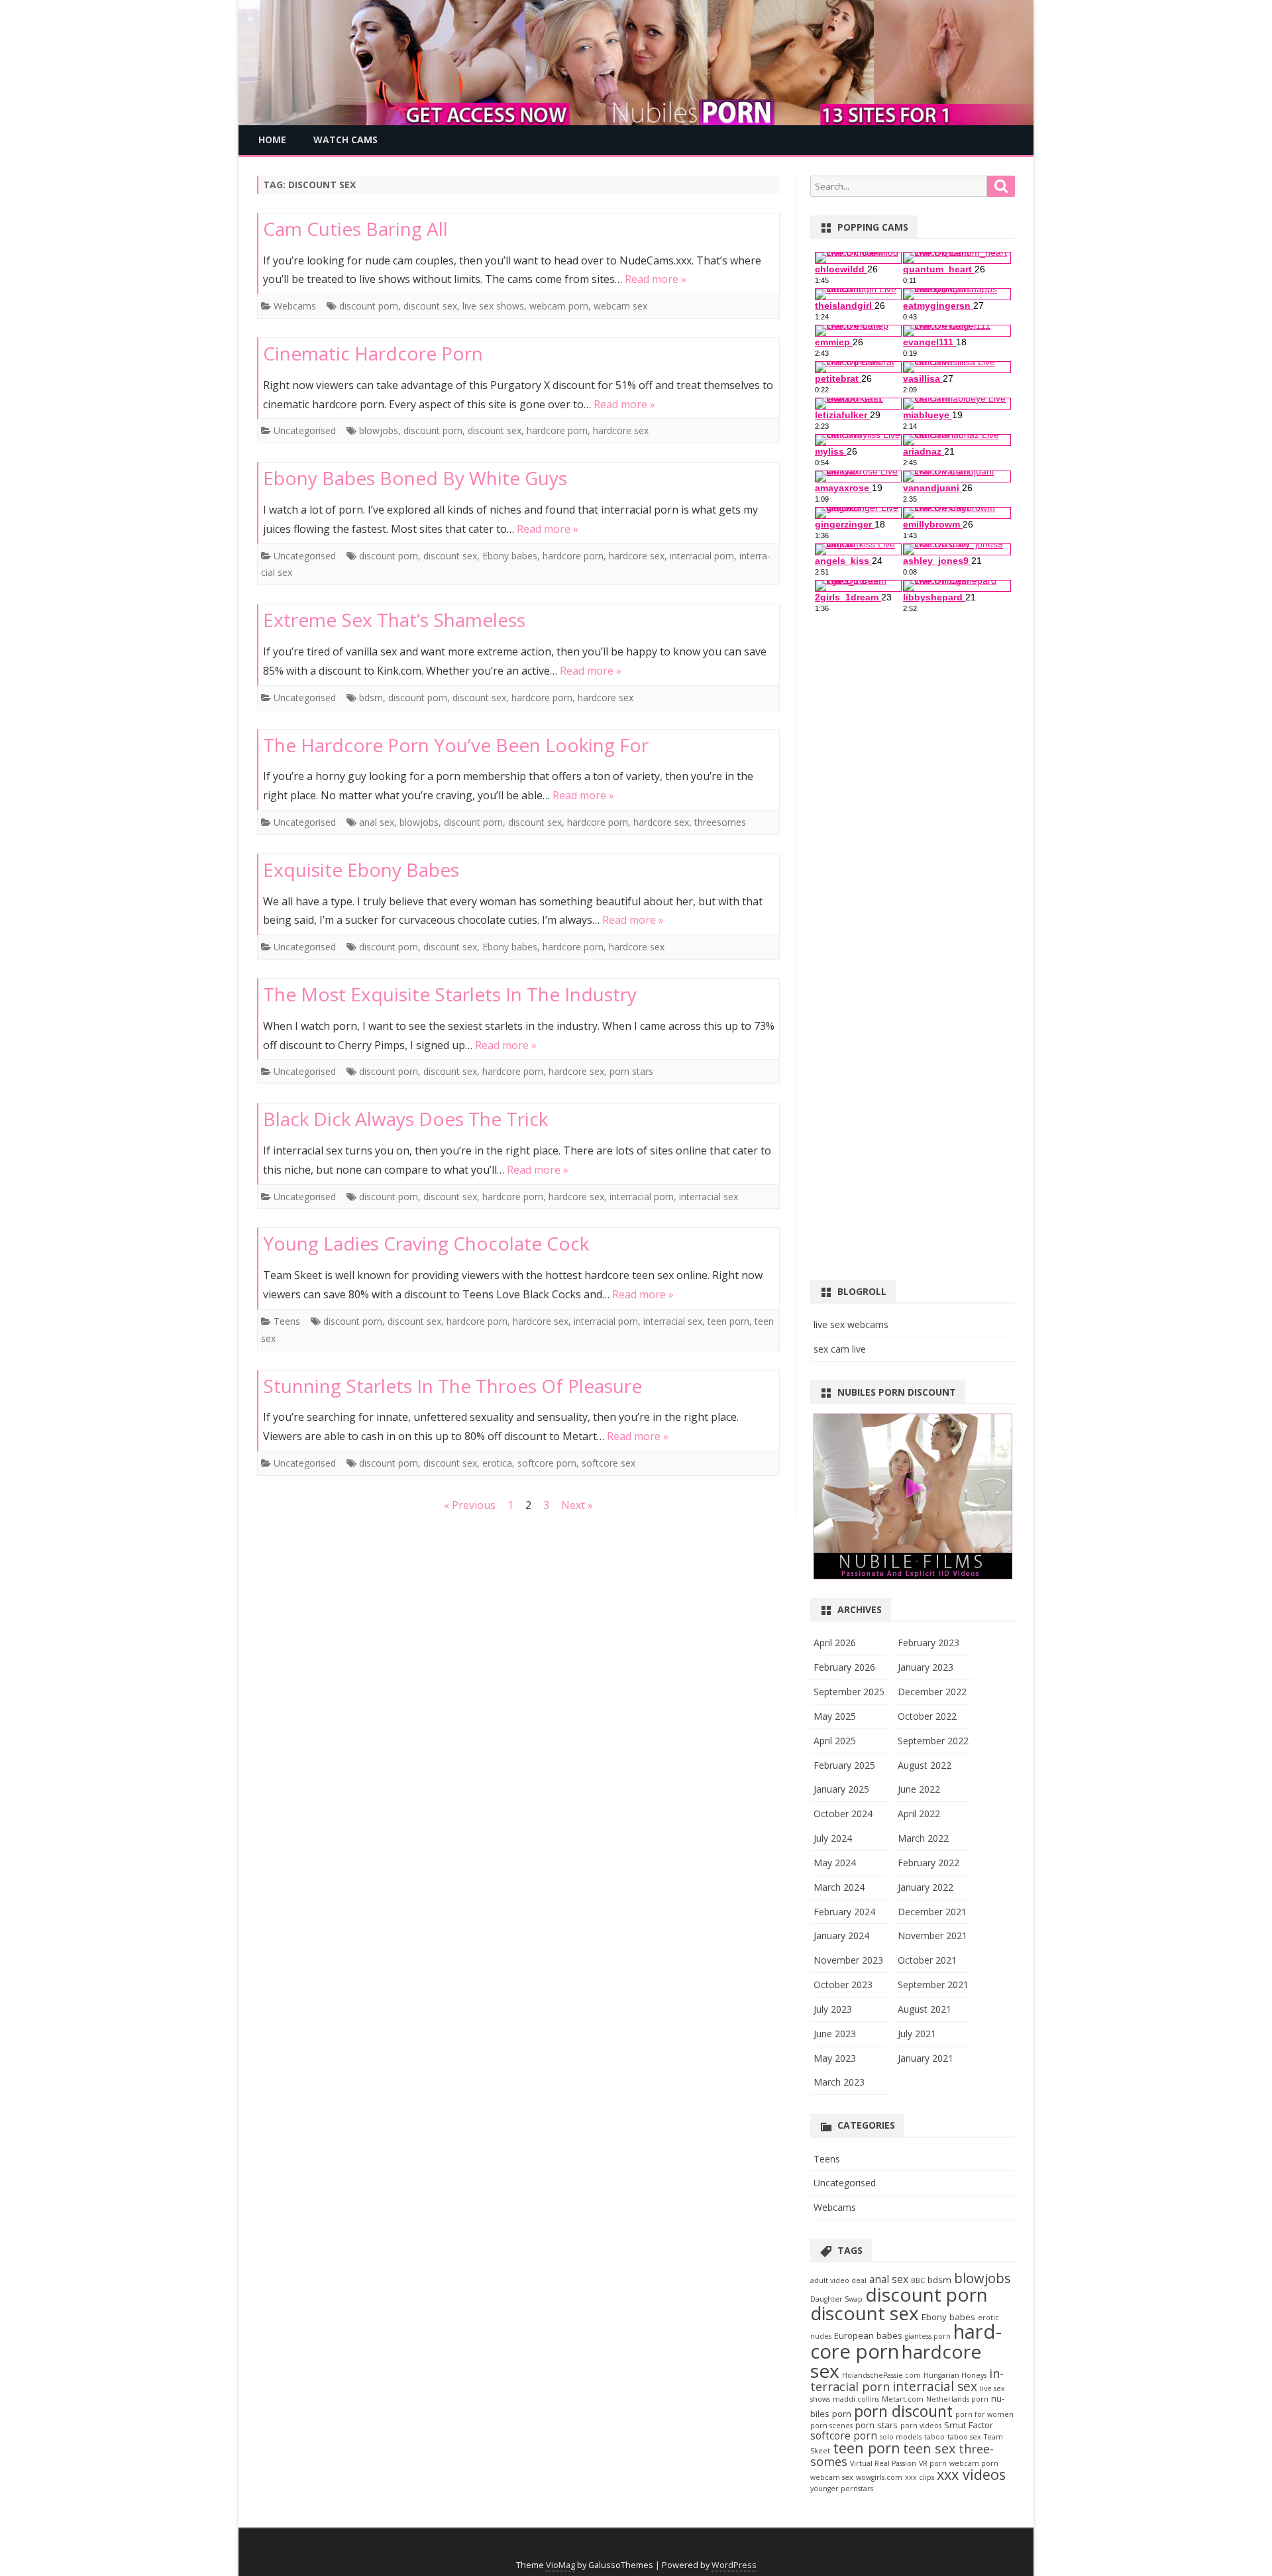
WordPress (734, 2565)
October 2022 (927, 1716)
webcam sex (620, 306)
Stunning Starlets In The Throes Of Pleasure (452, 1386)
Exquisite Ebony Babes (361, 869)
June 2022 (919, 1789)
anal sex (377, 822)
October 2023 (843, 1985)
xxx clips (920, 2477)
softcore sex (609, 1463)
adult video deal (838, 2280)
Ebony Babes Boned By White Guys (415, 478)
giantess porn (928, 2336)
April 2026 (835, 1643)
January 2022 (926, 1887)
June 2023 (835, 2034)
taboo (934, 2437)
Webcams (295, 306)
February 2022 (928, 1863)
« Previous (470, 1505)
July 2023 (833, 2009)
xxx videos (971, 2474)
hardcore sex (621, 430)
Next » (577, 1505)
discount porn (369, 306)
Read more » (656, 279)
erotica (497, 1463)
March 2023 (839, 2082)
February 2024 (844, 1912)
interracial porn (702, 556)
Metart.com (903, 2399)
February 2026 (844, 1667)
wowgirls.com (879, 2477)
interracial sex (709, 1197)
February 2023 (928, 1643)
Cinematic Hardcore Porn (373, 353)
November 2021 (932, 1935)
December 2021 (932, 1912)
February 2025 (844, 1765)
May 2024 (835, 1863)
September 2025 (849, 1692)
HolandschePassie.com (881, 2375)
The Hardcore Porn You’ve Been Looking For (456, 745)
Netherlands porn (957, 2399)
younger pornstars (842, 2489)
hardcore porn (557, 430)
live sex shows (493, 306)
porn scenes (831, 2426)
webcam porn (559, 306)
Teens (287, 1321)
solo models (901, 2437)
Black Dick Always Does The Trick (405, 1119)
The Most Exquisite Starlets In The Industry (450, 994)
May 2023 (835, 2058)
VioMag (560, 2565)
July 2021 (917, 2034)
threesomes (720, 822)
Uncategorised (305, 430)
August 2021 (925, 2009)
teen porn (728, 1321)
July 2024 (833, 1838)
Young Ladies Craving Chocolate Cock (426, 1243)
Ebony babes (510, 556)
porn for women (984, 2414)
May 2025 (835, 1716)
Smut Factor (969, 2425)
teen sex (929, 2448)
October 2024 (843, 1814)
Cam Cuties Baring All (355, 229)
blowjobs (379, 430)
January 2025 (841, 1789)
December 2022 (932, 1692)
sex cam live (840, 1349)
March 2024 (839, 1887)
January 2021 (926, 2058)
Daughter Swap (836, 2299)
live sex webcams (851, 1324)
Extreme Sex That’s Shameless (394, 620)
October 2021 (927, 1960)
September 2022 (933, 1741)
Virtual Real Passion (883, 2463)
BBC (918, 2280)
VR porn (933, 2463)
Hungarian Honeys (955, 2375)
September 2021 (933, 1985)
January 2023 (926, 1667)
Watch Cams (345, 140)
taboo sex (964, 2437)
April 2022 (919, 1814)
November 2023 (848, 1960)
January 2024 (841, 1935)
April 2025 (835, 1741)
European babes (868, 2335)
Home (272, 140)
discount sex (430, 306)
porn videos (921, 2426)
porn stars (631, 1071)
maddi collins (856, 2399)
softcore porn (547, 1463)
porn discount (903, 2411)
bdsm (371, 698)
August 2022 (925, 1765)
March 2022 (923, 1838)
